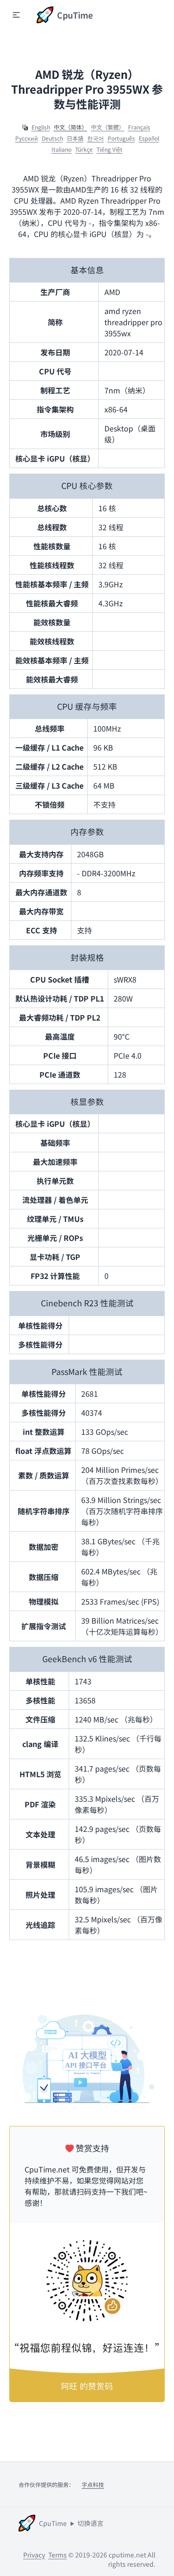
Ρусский (27, 138)
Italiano (61, 149)
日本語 (75, 138)
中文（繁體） (108, 127)
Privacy (34, 2555)
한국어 (96, 138)
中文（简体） (71, 127)
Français (139, 127)
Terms (58, 2555)
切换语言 (90, 2523)
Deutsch (52, 138)
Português (121, 138)
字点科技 (93, 2484)
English (41, 127)
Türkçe (84, 149)
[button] (16, 15)
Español (149, 138)
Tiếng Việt (110, 149)
